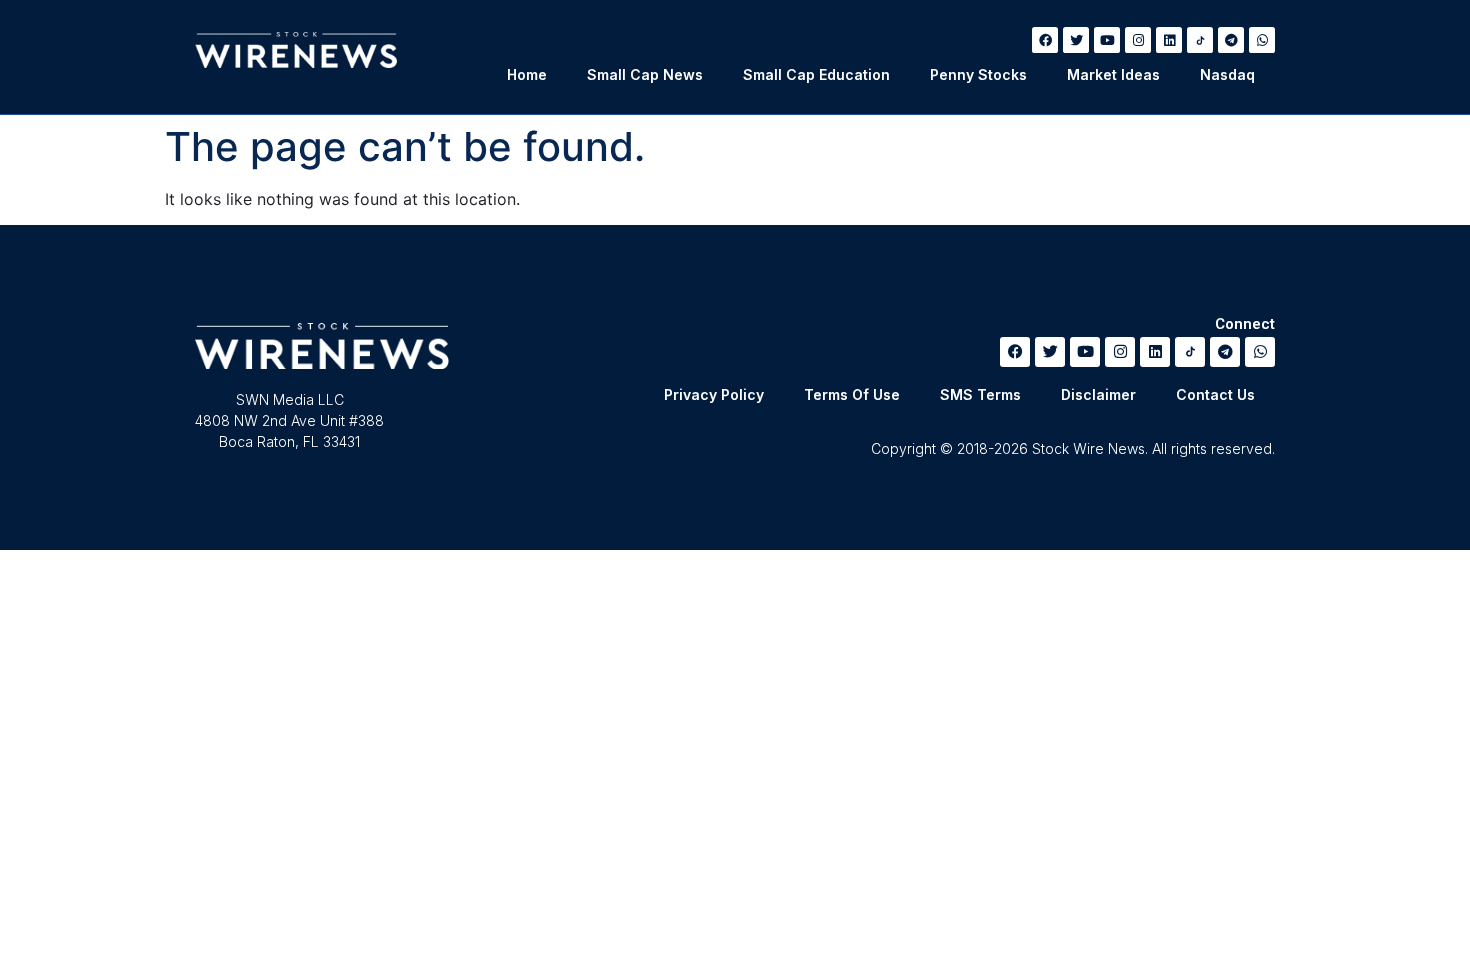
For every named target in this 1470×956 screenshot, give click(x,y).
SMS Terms (980, 394)
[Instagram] (1138, 40)
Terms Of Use (852, 394)
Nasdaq (1227, 74)
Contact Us (1215, 394)
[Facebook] (1045, 40)
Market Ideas (1113, 74)
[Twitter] (1076, 40)
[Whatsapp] (1262, 40)
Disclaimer (1098, 394)
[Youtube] (1107, 40)
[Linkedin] (1169, 40)
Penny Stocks (978, 74)
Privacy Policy (714, 394)
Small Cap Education (816, 74)
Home (527, 74)
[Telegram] (1231, 40)
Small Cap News (645, 74)
